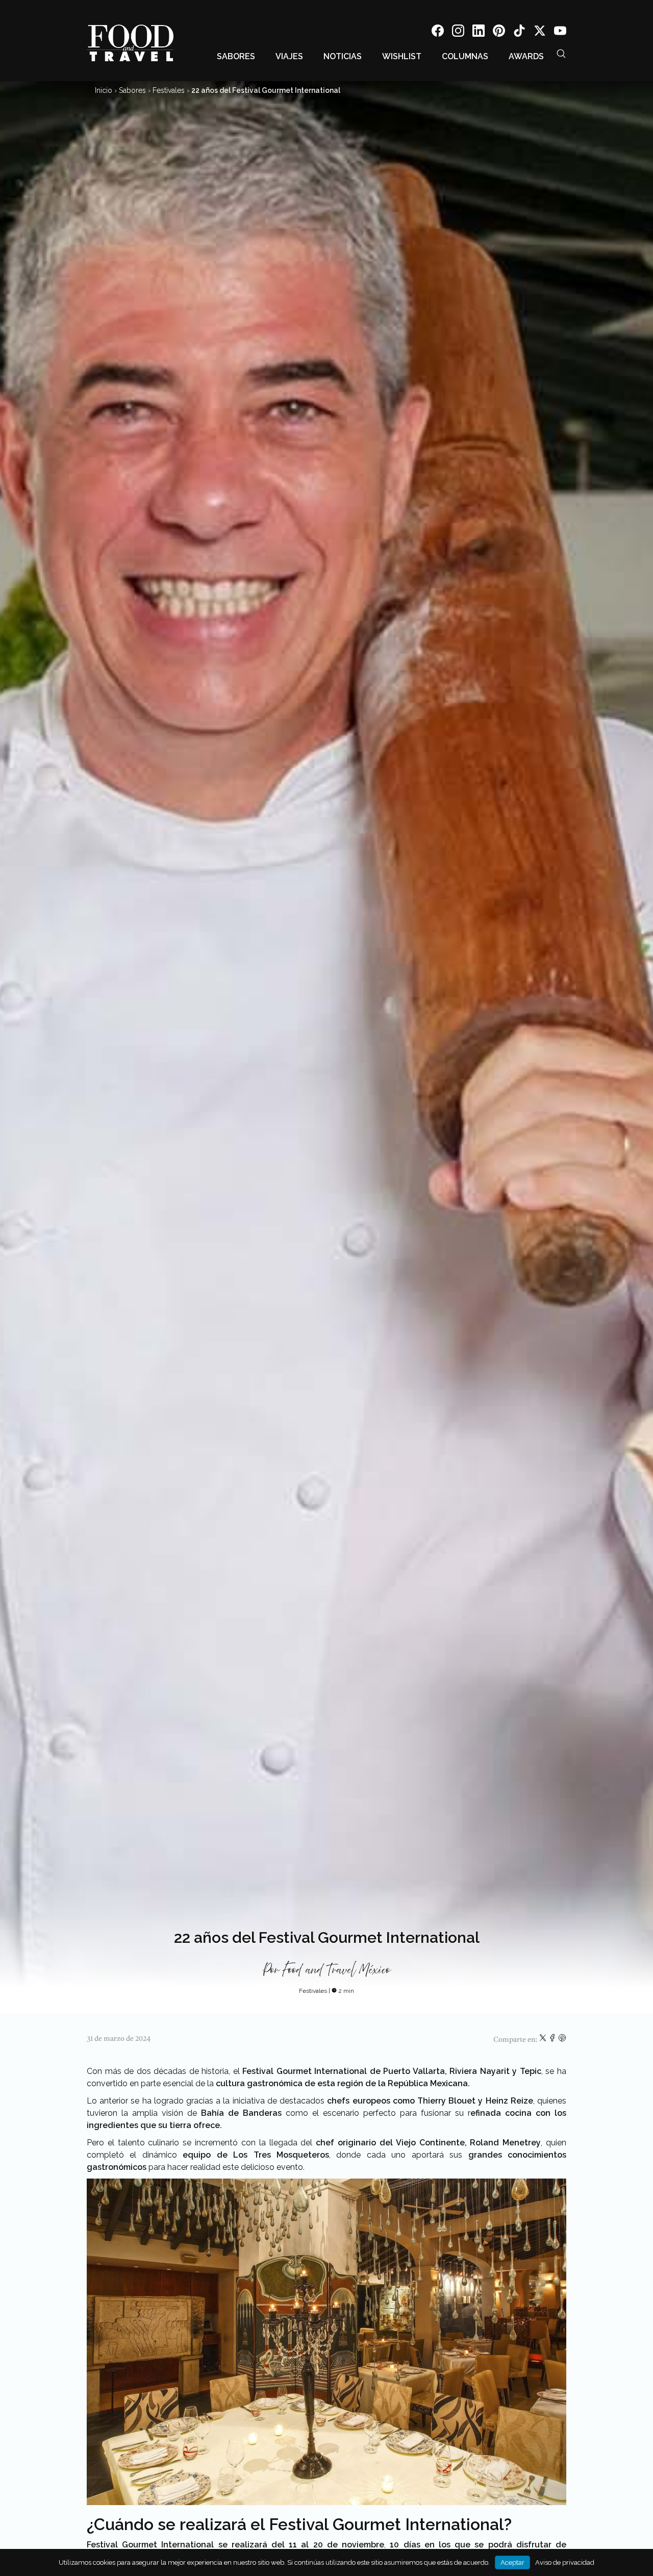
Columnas (465, 56)
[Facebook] (438, 32)
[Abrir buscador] (561, 54)
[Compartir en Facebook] (553, 2040)
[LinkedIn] (479, 32)
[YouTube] (560, 32)
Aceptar (512, 2562)
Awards (526, 56)
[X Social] (540, 32)
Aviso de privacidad (565, 2562)
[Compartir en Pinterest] (562, 2040)
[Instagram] (458, 32)
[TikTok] (519, 32)
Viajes (289, 56)
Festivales (169, 90)
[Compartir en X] (544, 2040)
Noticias (343, 56)
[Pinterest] (499, 32)
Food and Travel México (336, 1970)
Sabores (236, 56)
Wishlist (402, 56)
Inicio (104, 90)
